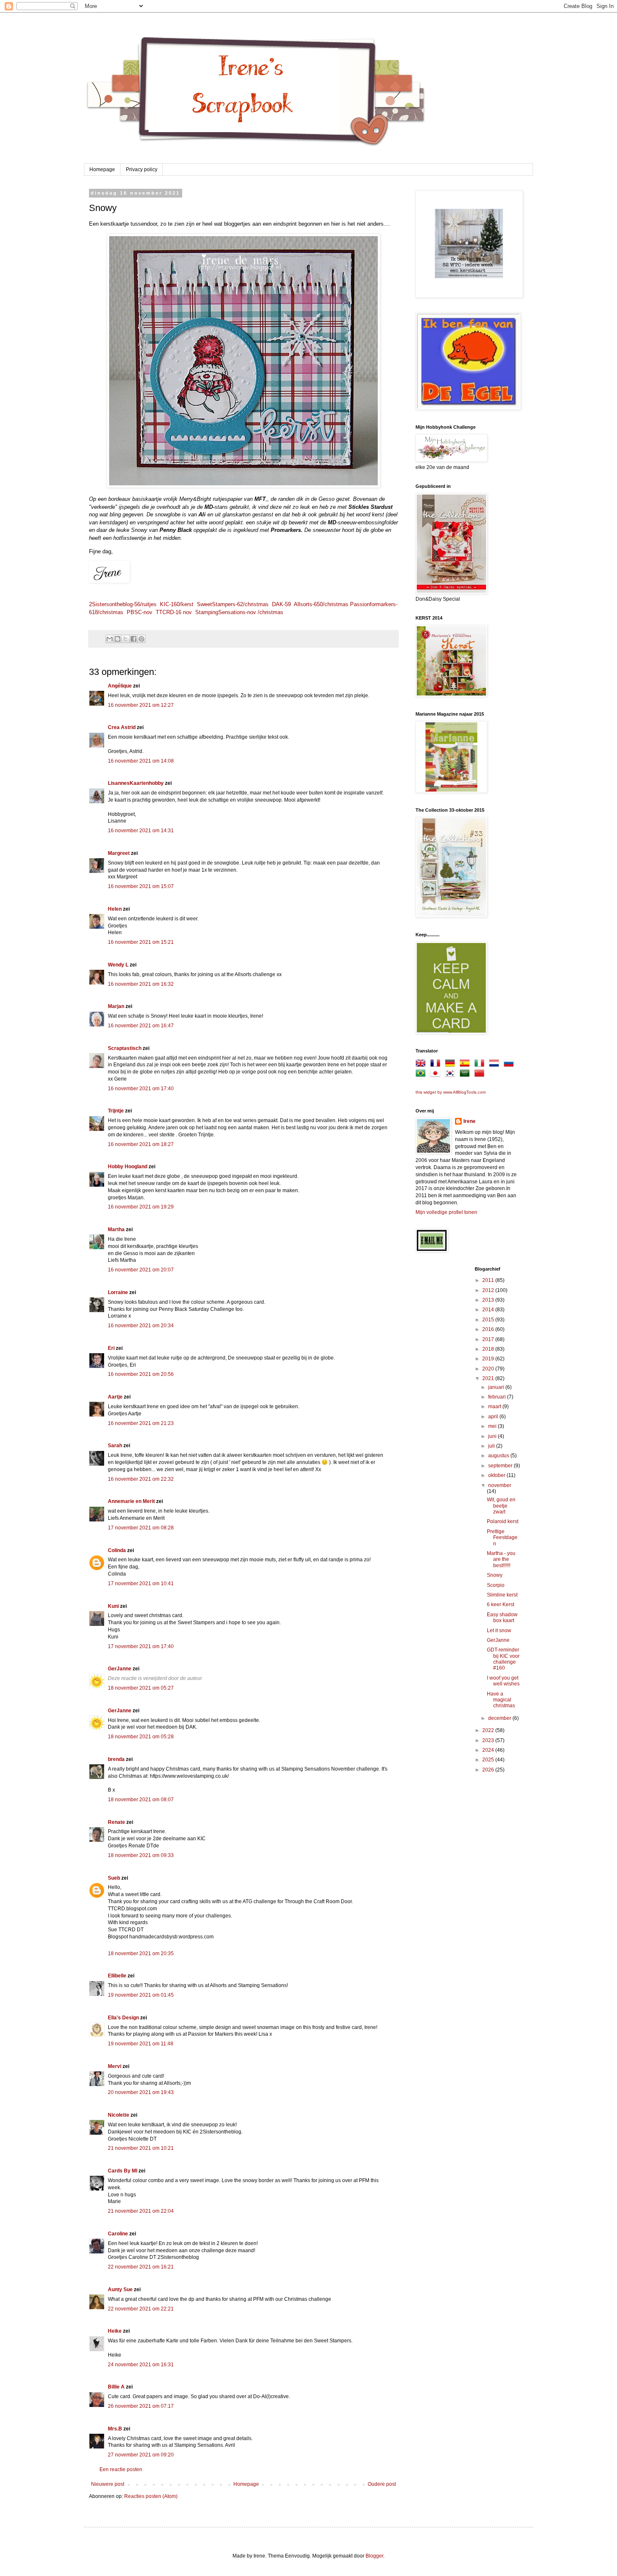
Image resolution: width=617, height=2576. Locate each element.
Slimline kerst (502, 1595)
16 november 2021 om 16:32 (141, 984)
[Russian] (510, 1065)
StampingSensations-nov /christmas (239, 612)
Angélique (120, 686)
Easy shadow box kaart (502, 1617)
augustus (499, 1456)
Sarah (115, 1446)
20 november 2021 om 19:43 (141, 2092)
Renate (116, 1822)
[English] (422, 1065)
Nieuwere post (108, 2484)
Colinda (117, 1550)
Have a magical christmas (501, 1700)
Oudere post (382, 2484)
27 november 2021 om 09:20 (141, 2455)
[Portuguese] (422, 1075)
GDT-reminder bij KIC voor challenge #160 (503, 1659)
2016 (489, 1329)
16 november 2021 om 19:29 (141, 1207)
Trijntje (116, 1111)
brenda (116, 1759)
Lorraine (118, 1292)
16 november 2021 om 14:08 (141, 761)
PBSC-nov (140, 612)
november (500, 1485)
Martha (116, 1229)
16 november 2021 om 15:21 (141, 942)
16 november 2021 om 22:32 (141, 1479)
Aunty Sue (120, 2289)
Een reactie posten (121, 2469)
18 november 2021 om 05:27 (141, 1688)
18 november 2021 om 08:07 (141, 1800)
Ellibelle (117, 1976)
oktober (497, 1475)
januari (497, 1387)
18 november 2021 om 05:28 (141, 1737)
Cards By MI (123, 2171)
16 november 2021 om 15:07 (141, 886)
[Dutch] (496, 1065)
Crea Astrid (122, 727)
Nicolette (119, 2115)
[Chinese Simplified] (481, 1075)
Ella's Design (123, 2018)
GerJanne (120, 1669)
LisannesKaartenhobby (136, 783)
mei (493, 1426)
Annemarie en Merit (131, 1501)
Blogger (374, 2556)
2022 (489, 1730)
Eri (112, 1348)
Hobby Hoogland (128, 1167)
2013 (489, 1300)
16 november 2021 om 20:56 (141, 1374)
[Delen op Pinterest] (141, 639)
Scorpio (496, 1585)
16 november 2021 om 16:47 (141, 1026)
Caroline (118, 2234)
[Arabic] (466, 1075)
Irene (469, 1121)
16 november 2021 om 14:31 (141, 831)
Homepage (102, 169)
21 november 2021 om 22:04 (141, 2211)
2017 (489, 1339)
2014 (489, 1310)
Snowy (495, 1575)
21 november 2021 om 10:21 (141, 2148)
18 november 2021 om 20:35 (141, 1953)
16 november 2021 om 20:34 (141, 1326)
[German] (452, 1065)
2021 (489, 1378)
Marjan (117, 1006)
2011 (489, 1280)
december (500, 1718)
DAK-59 (281, 604)
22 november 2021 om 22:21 (141, 2309)
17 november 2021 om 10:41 (141, 1584)
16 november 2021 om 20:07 (141, 1270)
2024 (489, 1750)
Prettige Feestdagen (502, 1538)
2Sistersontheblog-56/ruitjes (123, 604)
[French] (437, 1065)
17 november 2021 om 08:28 (141, 1528)
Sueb (114, 1878)
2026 (489, 1770)
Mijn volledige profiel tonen (446, 1212)
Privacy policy (142, 169)
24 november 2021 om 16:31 (141, 2365)
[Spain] (466, 1065)
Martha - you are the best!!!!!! (501, 1559)
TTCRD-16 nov (174, 612)
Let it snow (499, 1631)
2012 (489, 1290)
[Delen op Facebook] (133, 639)
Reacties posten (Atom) (151, 2496)
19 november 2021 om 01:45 (141, 1995)
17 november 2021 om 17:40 (141, 1646)
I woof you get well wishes (503, 1681)
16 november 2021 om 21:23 (141, 1423)
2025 (489, 1760)
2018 (489, 1349)
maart (495, 1407)
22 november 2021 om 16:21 (141, 2267)
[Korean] (452, 1075)
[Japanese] (437, 1075)
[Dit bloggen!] (118, 639)
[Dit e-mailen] (110, 639)
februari (498, 1397)
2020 (489, 1369)
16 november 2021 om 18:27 (141, 1144)
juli (492, 1446)
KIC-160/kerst (177, 604)
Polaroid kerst (503, 1521)
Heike (115, 2331)
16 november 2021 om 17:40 (141, 1089)
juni (493, 1436)
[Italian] (481, 1065)
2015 (489, 1320)
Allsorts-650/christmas (321, 604)
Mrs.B (115, 2429)
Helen (115, 909)
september (501, 1466)
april (494, 1417)
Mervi (115, 2066)
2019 (489, 1359)
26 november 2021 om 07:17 (141, 2406)
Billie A (116, 2387)
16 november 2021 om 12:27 (141, 705)
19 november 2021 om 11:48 (141, 2044)
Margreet (119, 853)
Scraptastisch (125, 1048)
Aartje (115, 1397)
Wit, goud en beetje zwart (501, 1506)
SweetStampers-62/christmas (233, 604)
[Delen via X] (125, 639)
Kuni (113, 1606)
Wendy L (118, 965)
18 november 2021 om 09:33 (141, 1855)
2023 (489, 1740)
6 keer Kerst (501, 1604)
